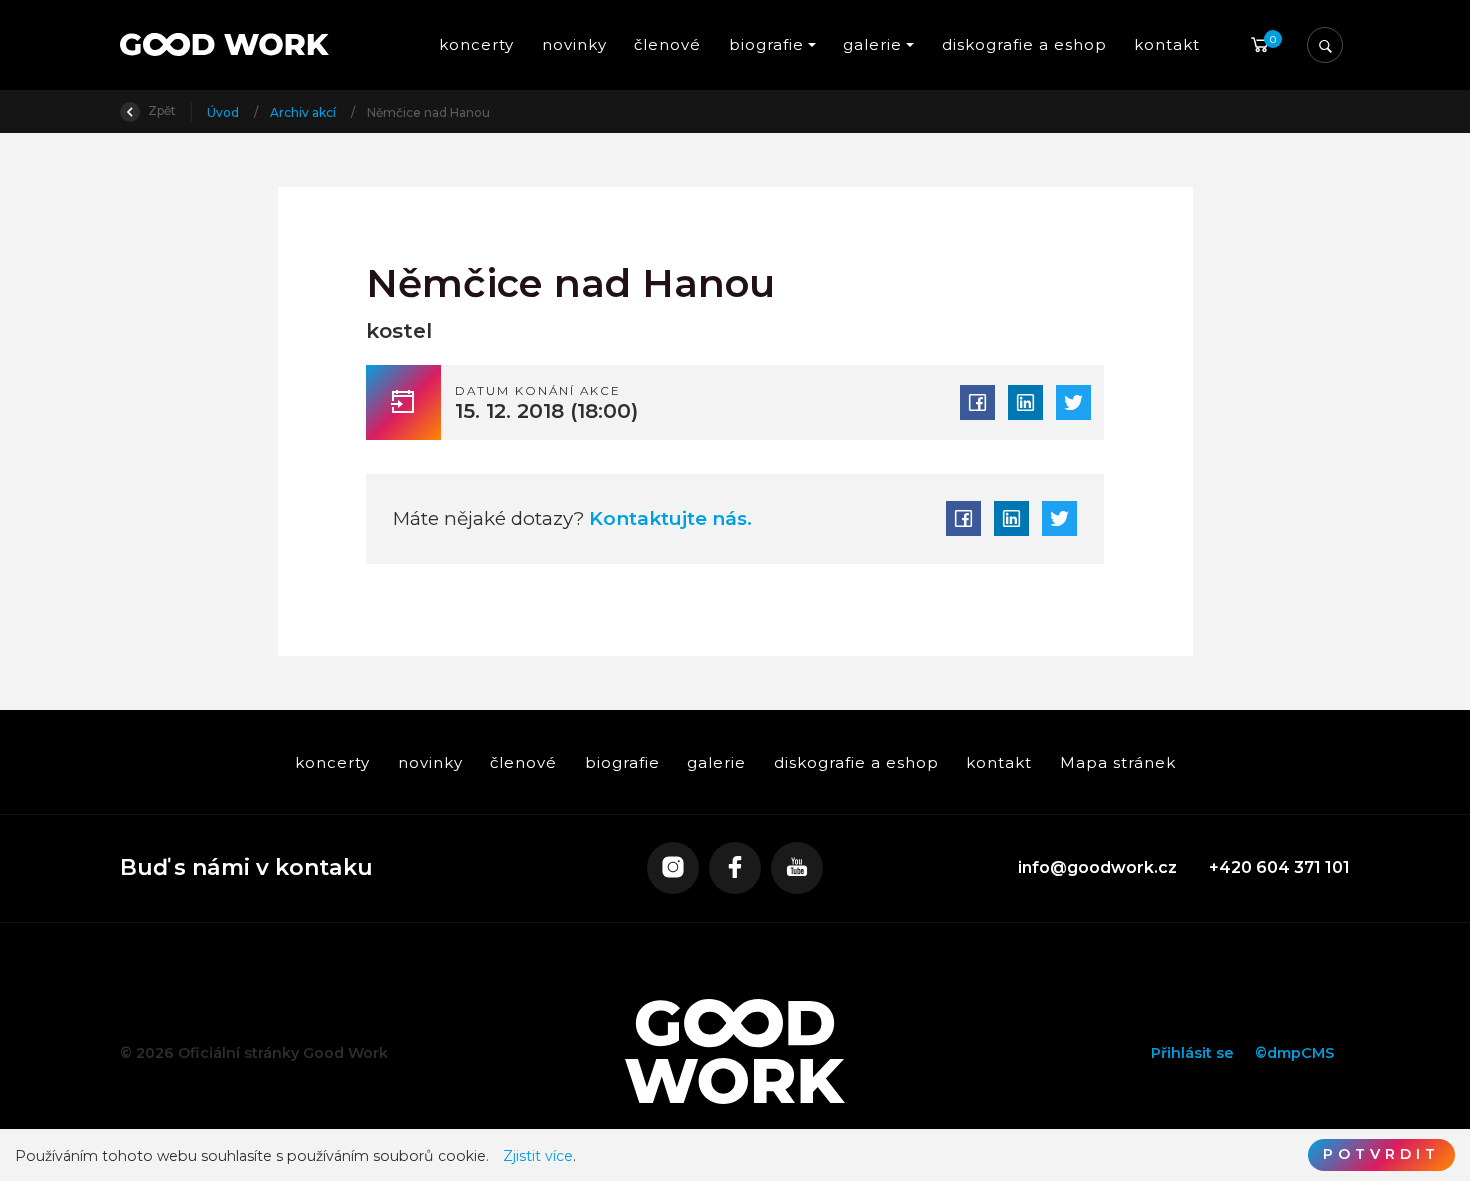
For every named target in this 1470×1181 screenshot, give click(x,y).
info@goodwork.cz (1097, 867)
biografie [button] (766, 44)
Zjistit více (538, 1156)
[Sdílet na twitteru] (1073, 402)
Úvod (224, 112)
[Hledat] (1325, 45)
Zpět (160, 110)
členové (667, 44)
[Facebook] (735, 868)
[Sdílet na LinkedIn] (1025, 402)
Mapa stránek (1117, 762)
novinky (574, 44)
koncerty (476, 44)
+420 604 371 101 (1279, 867)
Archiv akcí (304, 112)
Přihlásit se (1192, 1053)
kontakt (1167, 44)
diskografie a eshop (1023, 44)
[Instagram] (673, 868)
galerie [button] (872, 44)
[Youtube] (797, 868)
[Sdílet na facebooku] (977, 402)
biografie (621, 762)
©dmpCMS (1294, 1053)
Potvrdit (1381, 1154)
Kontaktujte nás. (668, 518)
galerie (716, 762)
